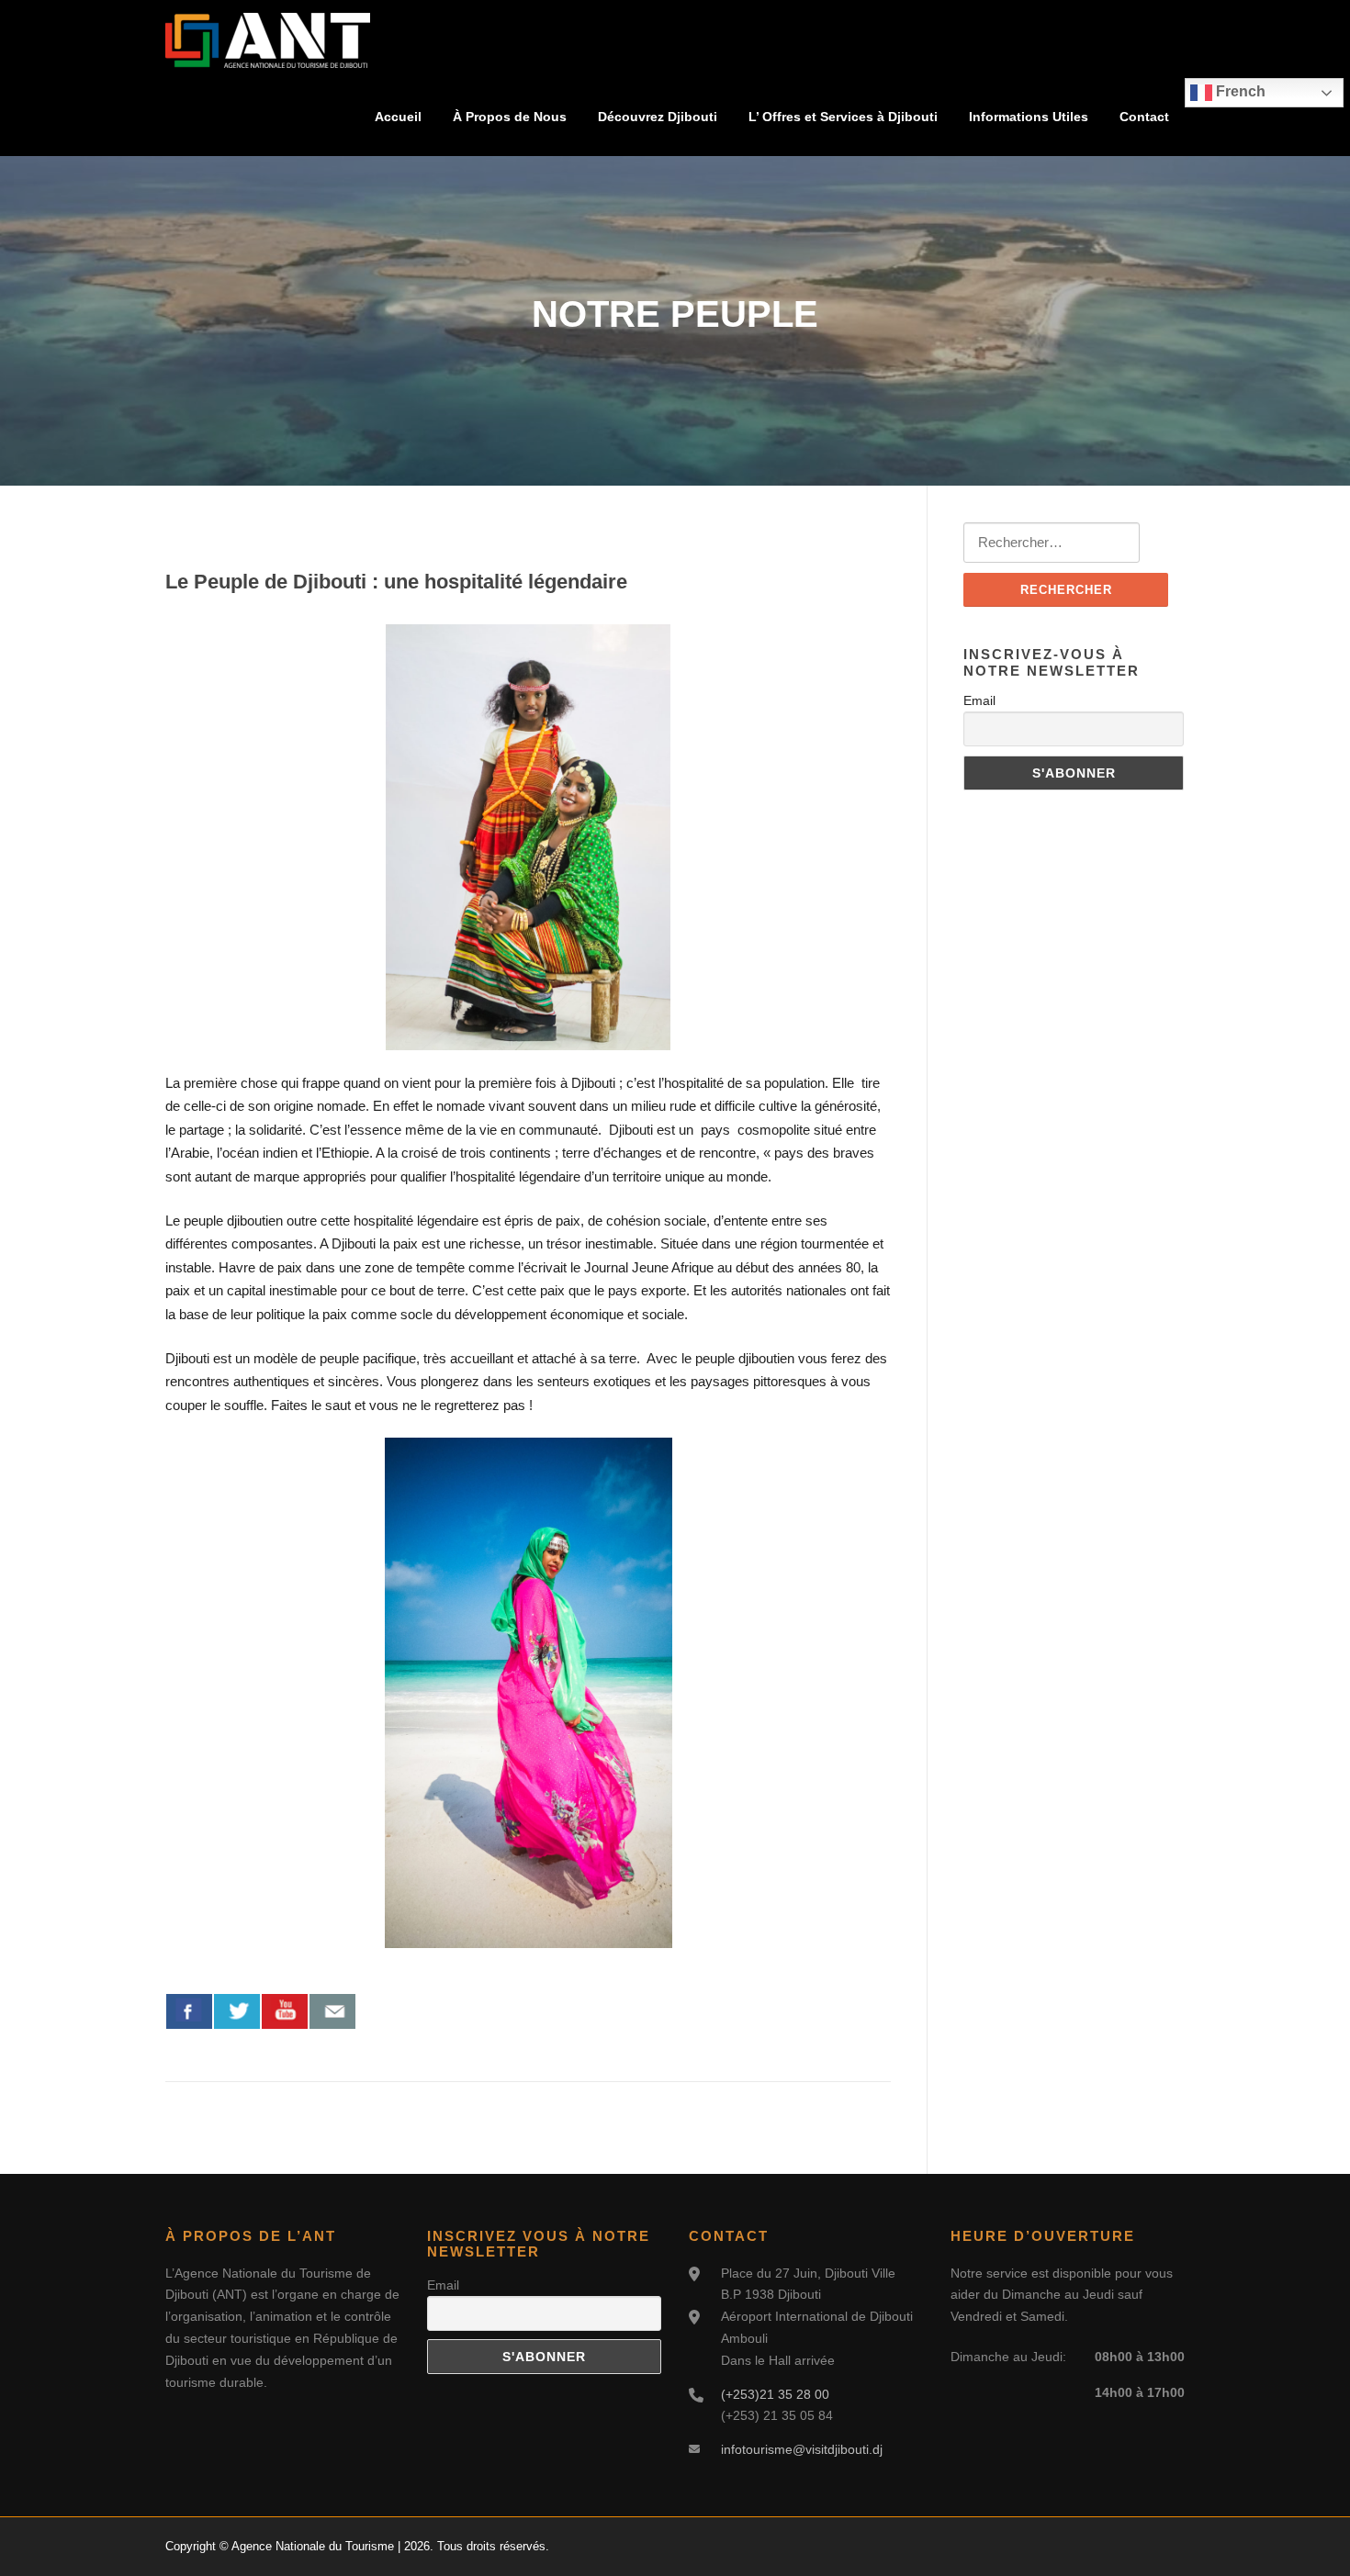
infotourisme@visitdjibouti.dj (802, 2449)
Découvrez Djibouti (658, 117)
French (1239, 91)
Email (979, 700)
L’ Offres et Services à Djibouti (843, 117)
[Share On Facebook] (189, 2011)
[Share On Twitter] (237, 2011)
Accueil (398, 117)
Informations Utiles (1029, 117)
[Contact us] (332, 2011)
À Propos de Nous (510, 117)
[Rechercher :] (1052, 543)
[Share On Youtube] (285, 2011)
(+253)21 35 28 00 (775, 2394)
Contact (1144, 117)
